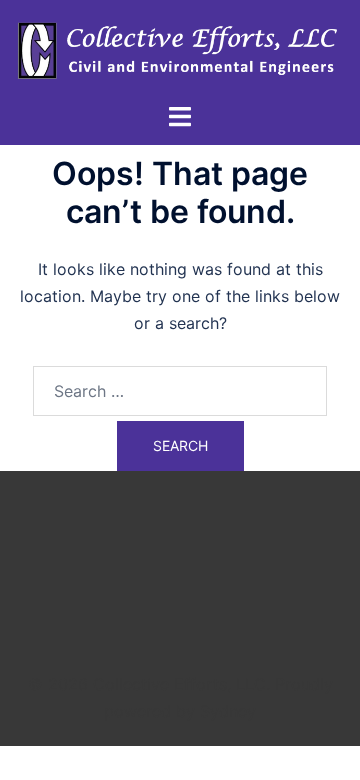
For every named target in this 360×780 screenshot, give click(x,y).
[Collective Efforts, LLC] (180, 49)
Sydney (228, 711)
